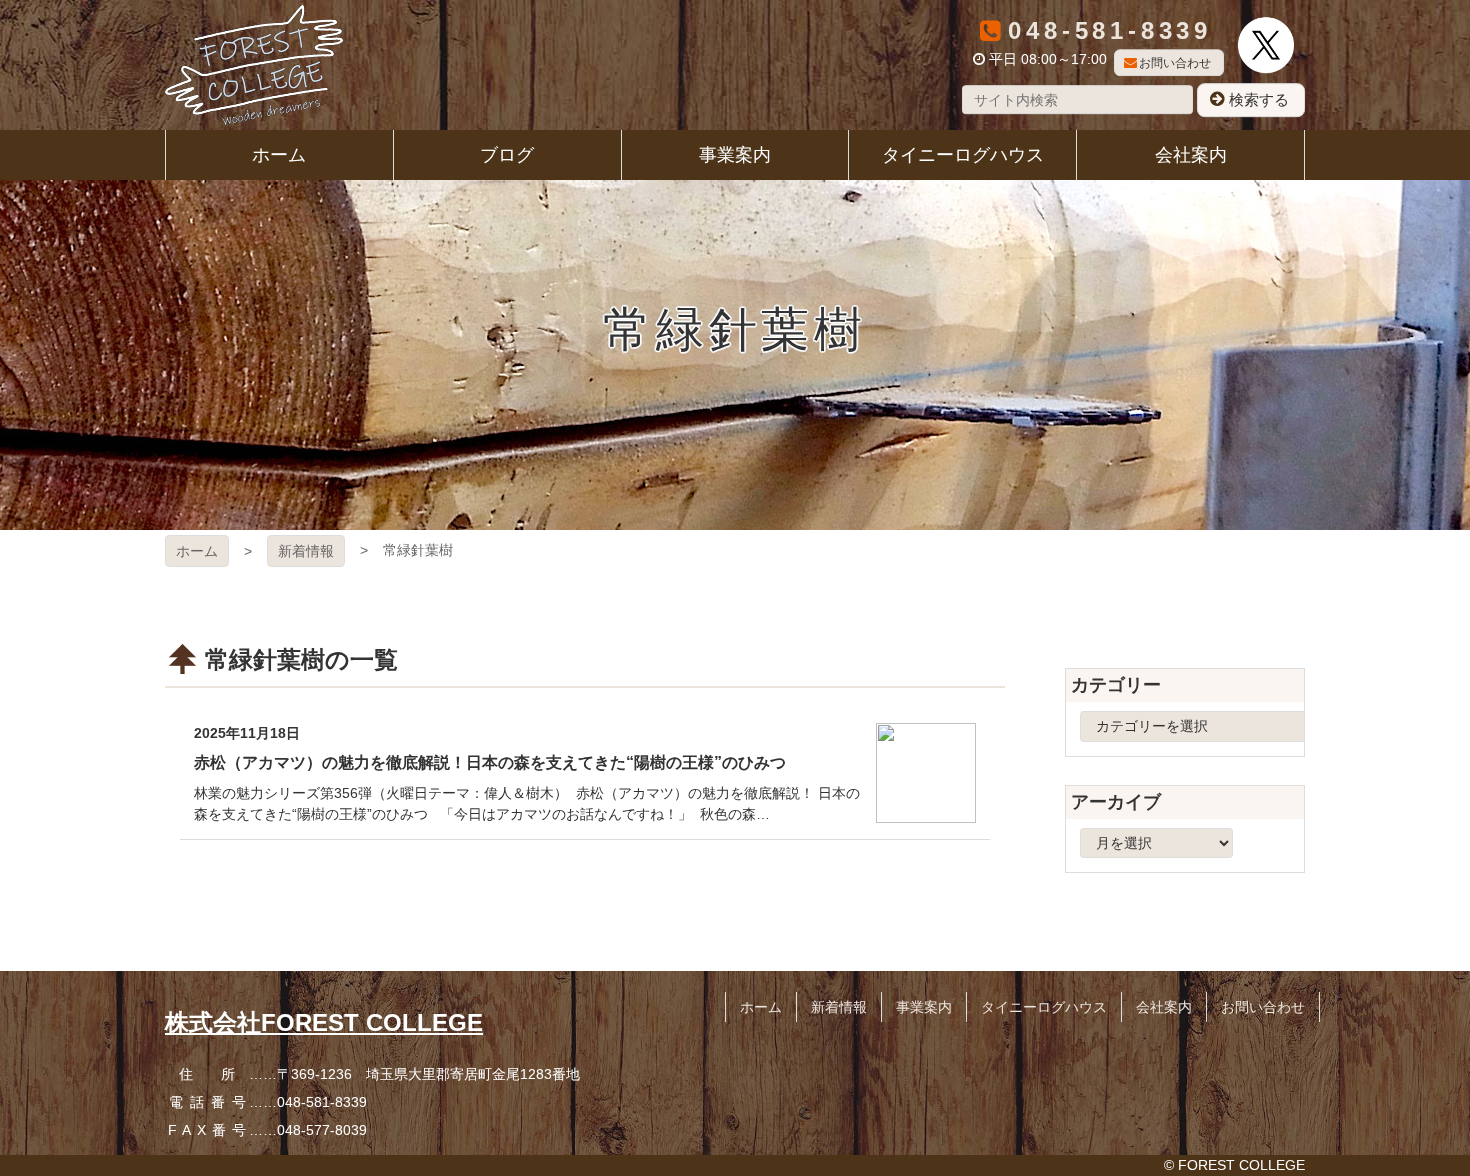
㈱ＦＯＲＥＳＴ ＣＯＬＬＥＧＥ (254, 65)
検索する (1259, 99)
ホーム (197, 551)
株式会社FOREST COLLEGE (324, 1022)
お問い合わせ (1175, 63)
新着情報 (306, 551)
